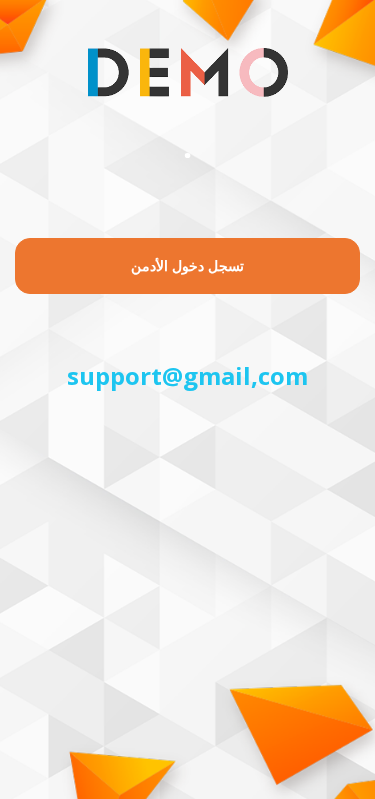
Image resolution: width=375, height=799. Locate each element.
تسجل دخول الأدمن (187, 265)
